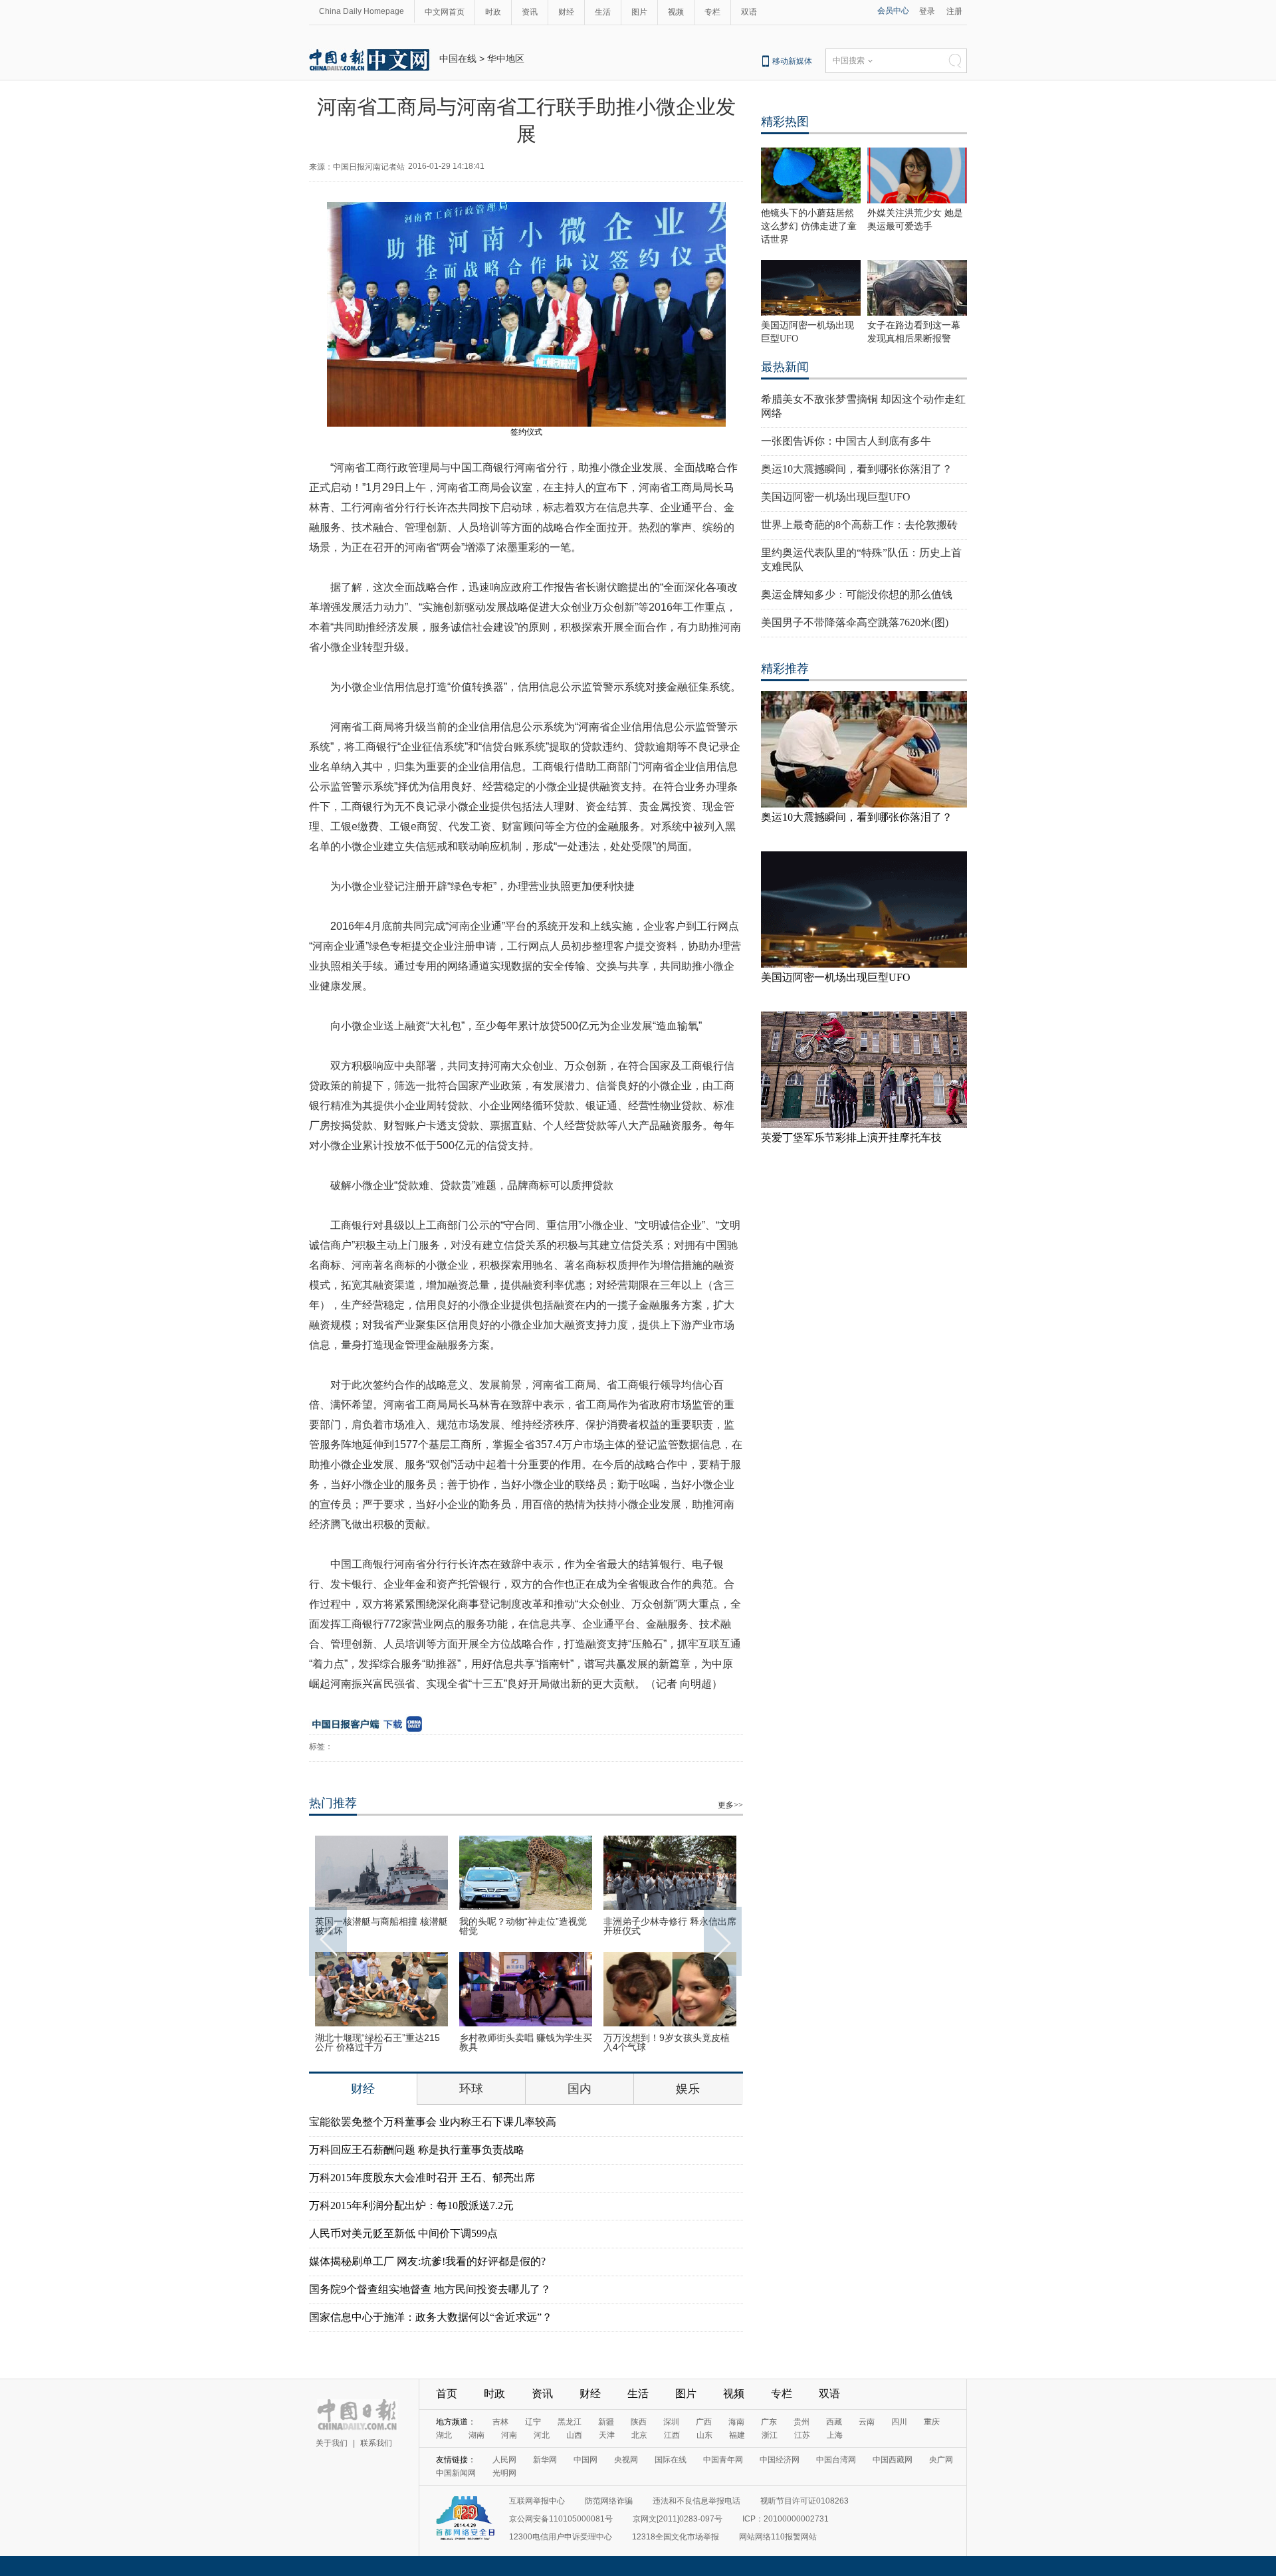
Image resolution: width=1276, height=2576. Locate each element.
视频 (676, 12)
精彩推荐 (785, 669)
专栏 (712, 12)
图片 (639, 12)
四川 (899, 2422)
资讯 (530, 12)
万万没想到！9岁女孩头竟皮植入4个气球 (667, 2042)
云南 (867, 2422)
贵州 (801, 2422)
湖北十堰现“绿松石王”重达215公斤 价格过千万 (377, 2042)
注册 (954, 11)
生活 (603, 12)
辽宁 (533, 2422)
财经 (566, 12)
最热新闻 (785, 367)
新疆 (606, 2422)
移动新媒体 (792, 61)
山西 (574, 2435)
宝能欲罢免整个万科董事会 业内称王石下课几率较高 (433, 2122)
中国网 (585, 2460)
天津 (607, 2435)
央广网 (941, 2460)
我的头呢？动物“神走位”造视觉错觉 (523, 1926)
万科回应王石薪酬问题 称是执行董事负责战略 (417, 2150)
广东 (769, 2422)
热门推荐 (333, 1803)
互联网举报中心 (537, 2501)
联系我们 (376, 2443)
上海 (835, 2435)
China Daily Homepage (362, 11)
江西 (672, 2435)
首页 (447, 2394)
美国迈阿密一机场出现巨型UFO (836, 497)
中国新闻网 (456, 2473)
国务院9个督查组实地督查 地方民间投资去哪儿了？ (430, 2289)
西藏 (834, 2422)
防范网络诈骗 (609, 2501)
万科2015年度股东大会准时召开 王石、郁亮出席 (422, 2178)
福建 (737, 2435)
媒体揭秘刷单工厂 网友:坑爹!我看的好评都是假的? (427, 2261)
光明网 (504, 2473)
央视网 (626, 2460)
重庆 (932, 2422)
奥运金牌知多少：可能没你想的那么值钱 (857, 594)
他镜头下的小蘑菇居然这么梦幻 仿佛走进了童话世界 (809, 226)
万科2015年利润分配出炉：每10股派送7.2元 (411, 2205)
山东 (704, 2435)
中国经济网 (780, 2460)
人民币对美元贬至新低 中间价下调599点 (403, 2233)
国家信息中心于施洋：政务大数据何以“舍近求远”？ (431, 2317)
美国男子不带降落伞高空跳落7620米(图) (855, 622)
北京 (639, 2435)
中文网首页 (445, 12)
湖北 (444, 2435)
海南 (736, 2422)
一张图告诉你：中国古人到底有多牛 (846, 441)
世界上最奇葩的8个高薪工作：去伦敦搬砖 (859, 525)
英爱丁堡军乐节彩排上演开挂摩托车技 (851, 1137)
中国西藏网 (893, 2460)
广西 (704, 2422)
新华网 (545, 2460)
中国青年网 (723, 2460)
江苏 (802, 2435)
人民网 (504, 2460)
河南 (509, 2435)
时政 (493, 12)
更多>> (730, 1805)
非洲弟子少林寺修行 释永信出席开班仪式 (670, 1926)
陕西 (639, 2422)
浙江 (770, 2435)
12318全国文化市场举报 (676, 2537)
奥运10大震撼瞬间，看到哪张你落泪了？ (857, 469)
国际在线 (671, 2460)
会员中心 (893, 11)
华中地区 (506, 58)
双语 (749, 12)
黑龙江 (570, 2422)
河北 (542, 2435)
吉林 (500, 2422)
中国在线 (458, 58)
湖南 (477, 2435)
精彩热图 (785, 122)
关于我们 (332, 2443)
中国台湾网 (836, 2460)
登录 (927, 11)
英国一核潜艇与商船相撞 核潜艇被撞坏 (381, 1926)
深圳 (671, 2422)
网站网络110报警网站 (778, 2537)
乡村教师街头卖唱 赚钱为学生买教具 (526, 2042)
